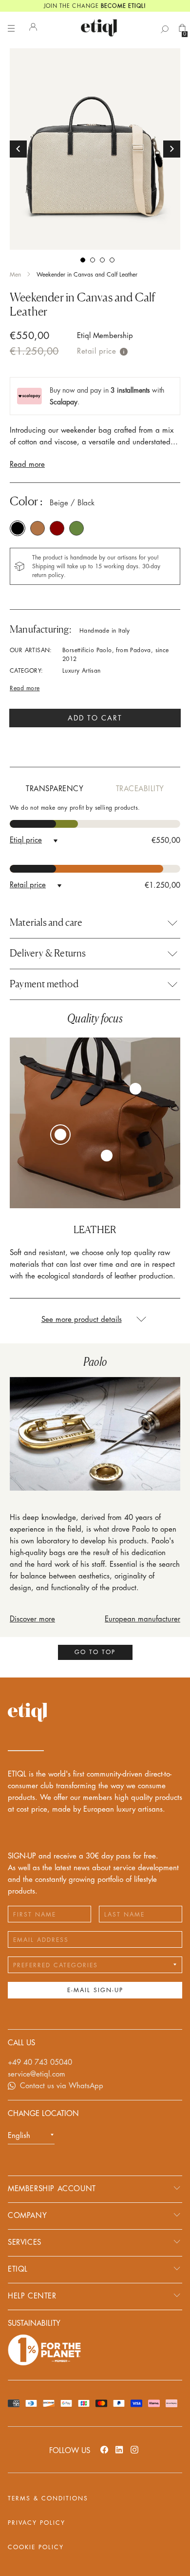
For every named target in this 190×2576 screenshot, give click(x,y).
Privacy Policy (37, 2523)
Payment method (44, 984)
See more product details (82, 1320)
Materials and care (46, 922)
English (19, 2136)
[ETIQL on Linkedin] (119, 2449)
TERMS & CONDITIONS (48, 2498)
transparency (55, 789)
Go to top (95, 1652)
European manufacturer (142, 1619)
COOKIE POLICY (36, 2547)
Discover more (32, 1619)
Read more (27, 465)
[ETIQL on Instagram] (134, 2449)
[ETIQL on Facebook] (104, 2449)
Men (15, 275)
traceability (140, 789)
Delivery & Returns (48, 953)
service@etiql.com (37, 2074)
